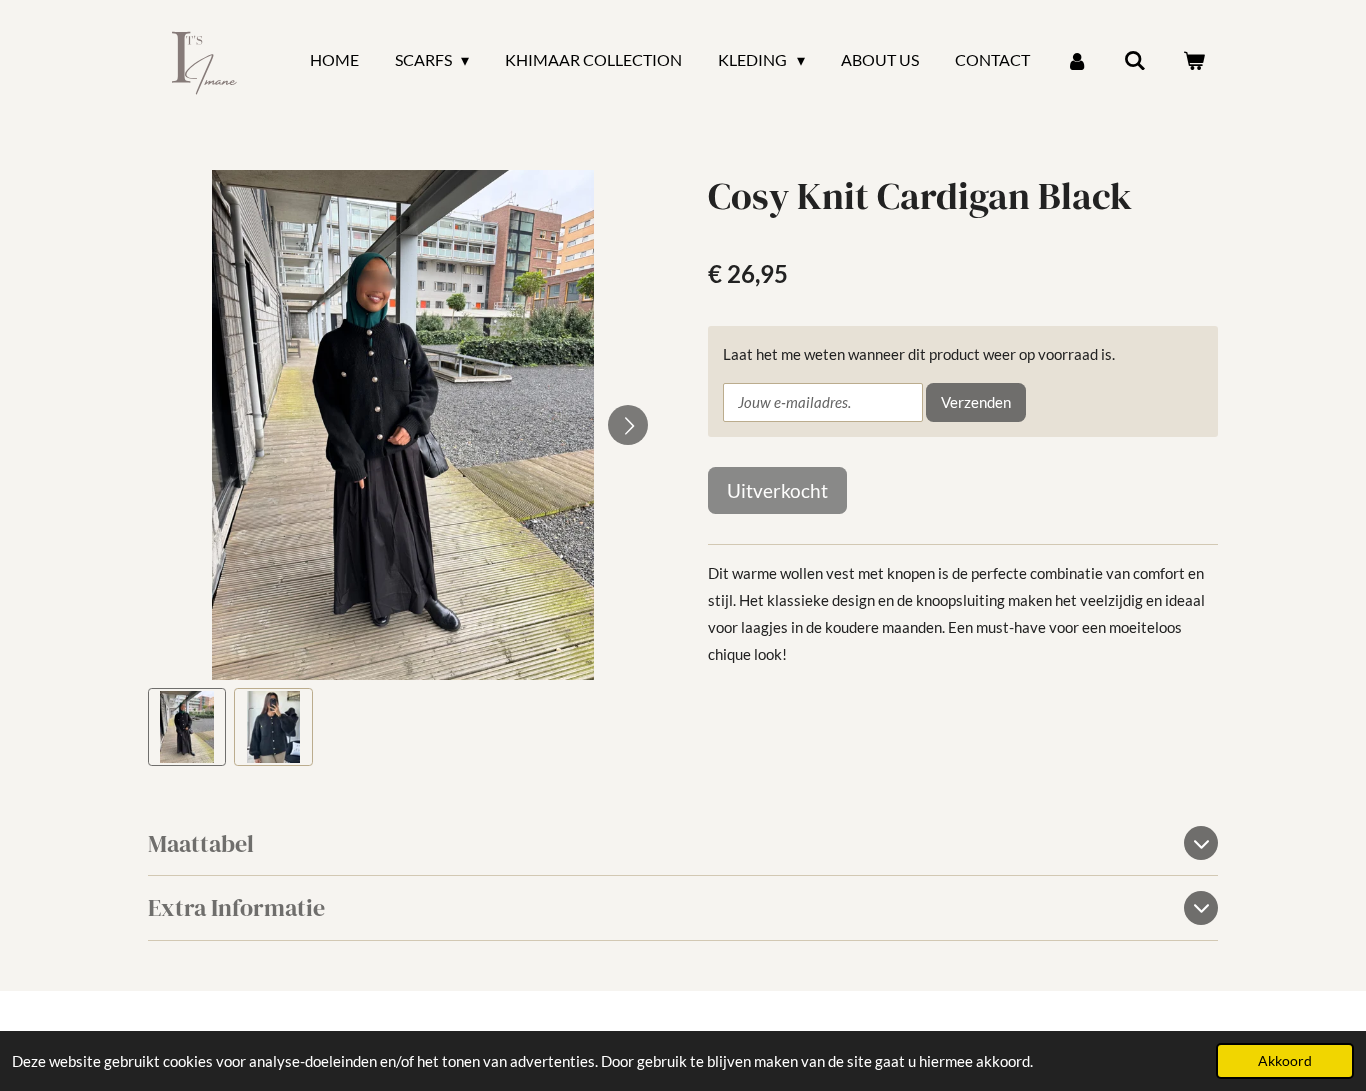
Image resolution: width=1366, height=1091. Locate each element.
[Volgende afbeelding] (628, 425)
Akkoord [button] (1285, 1061)
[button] (187, 727)
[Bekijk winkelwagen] (1194, 60)
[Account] (1077, 60)
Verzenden (976, 402)
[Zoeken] (1135, 60)
